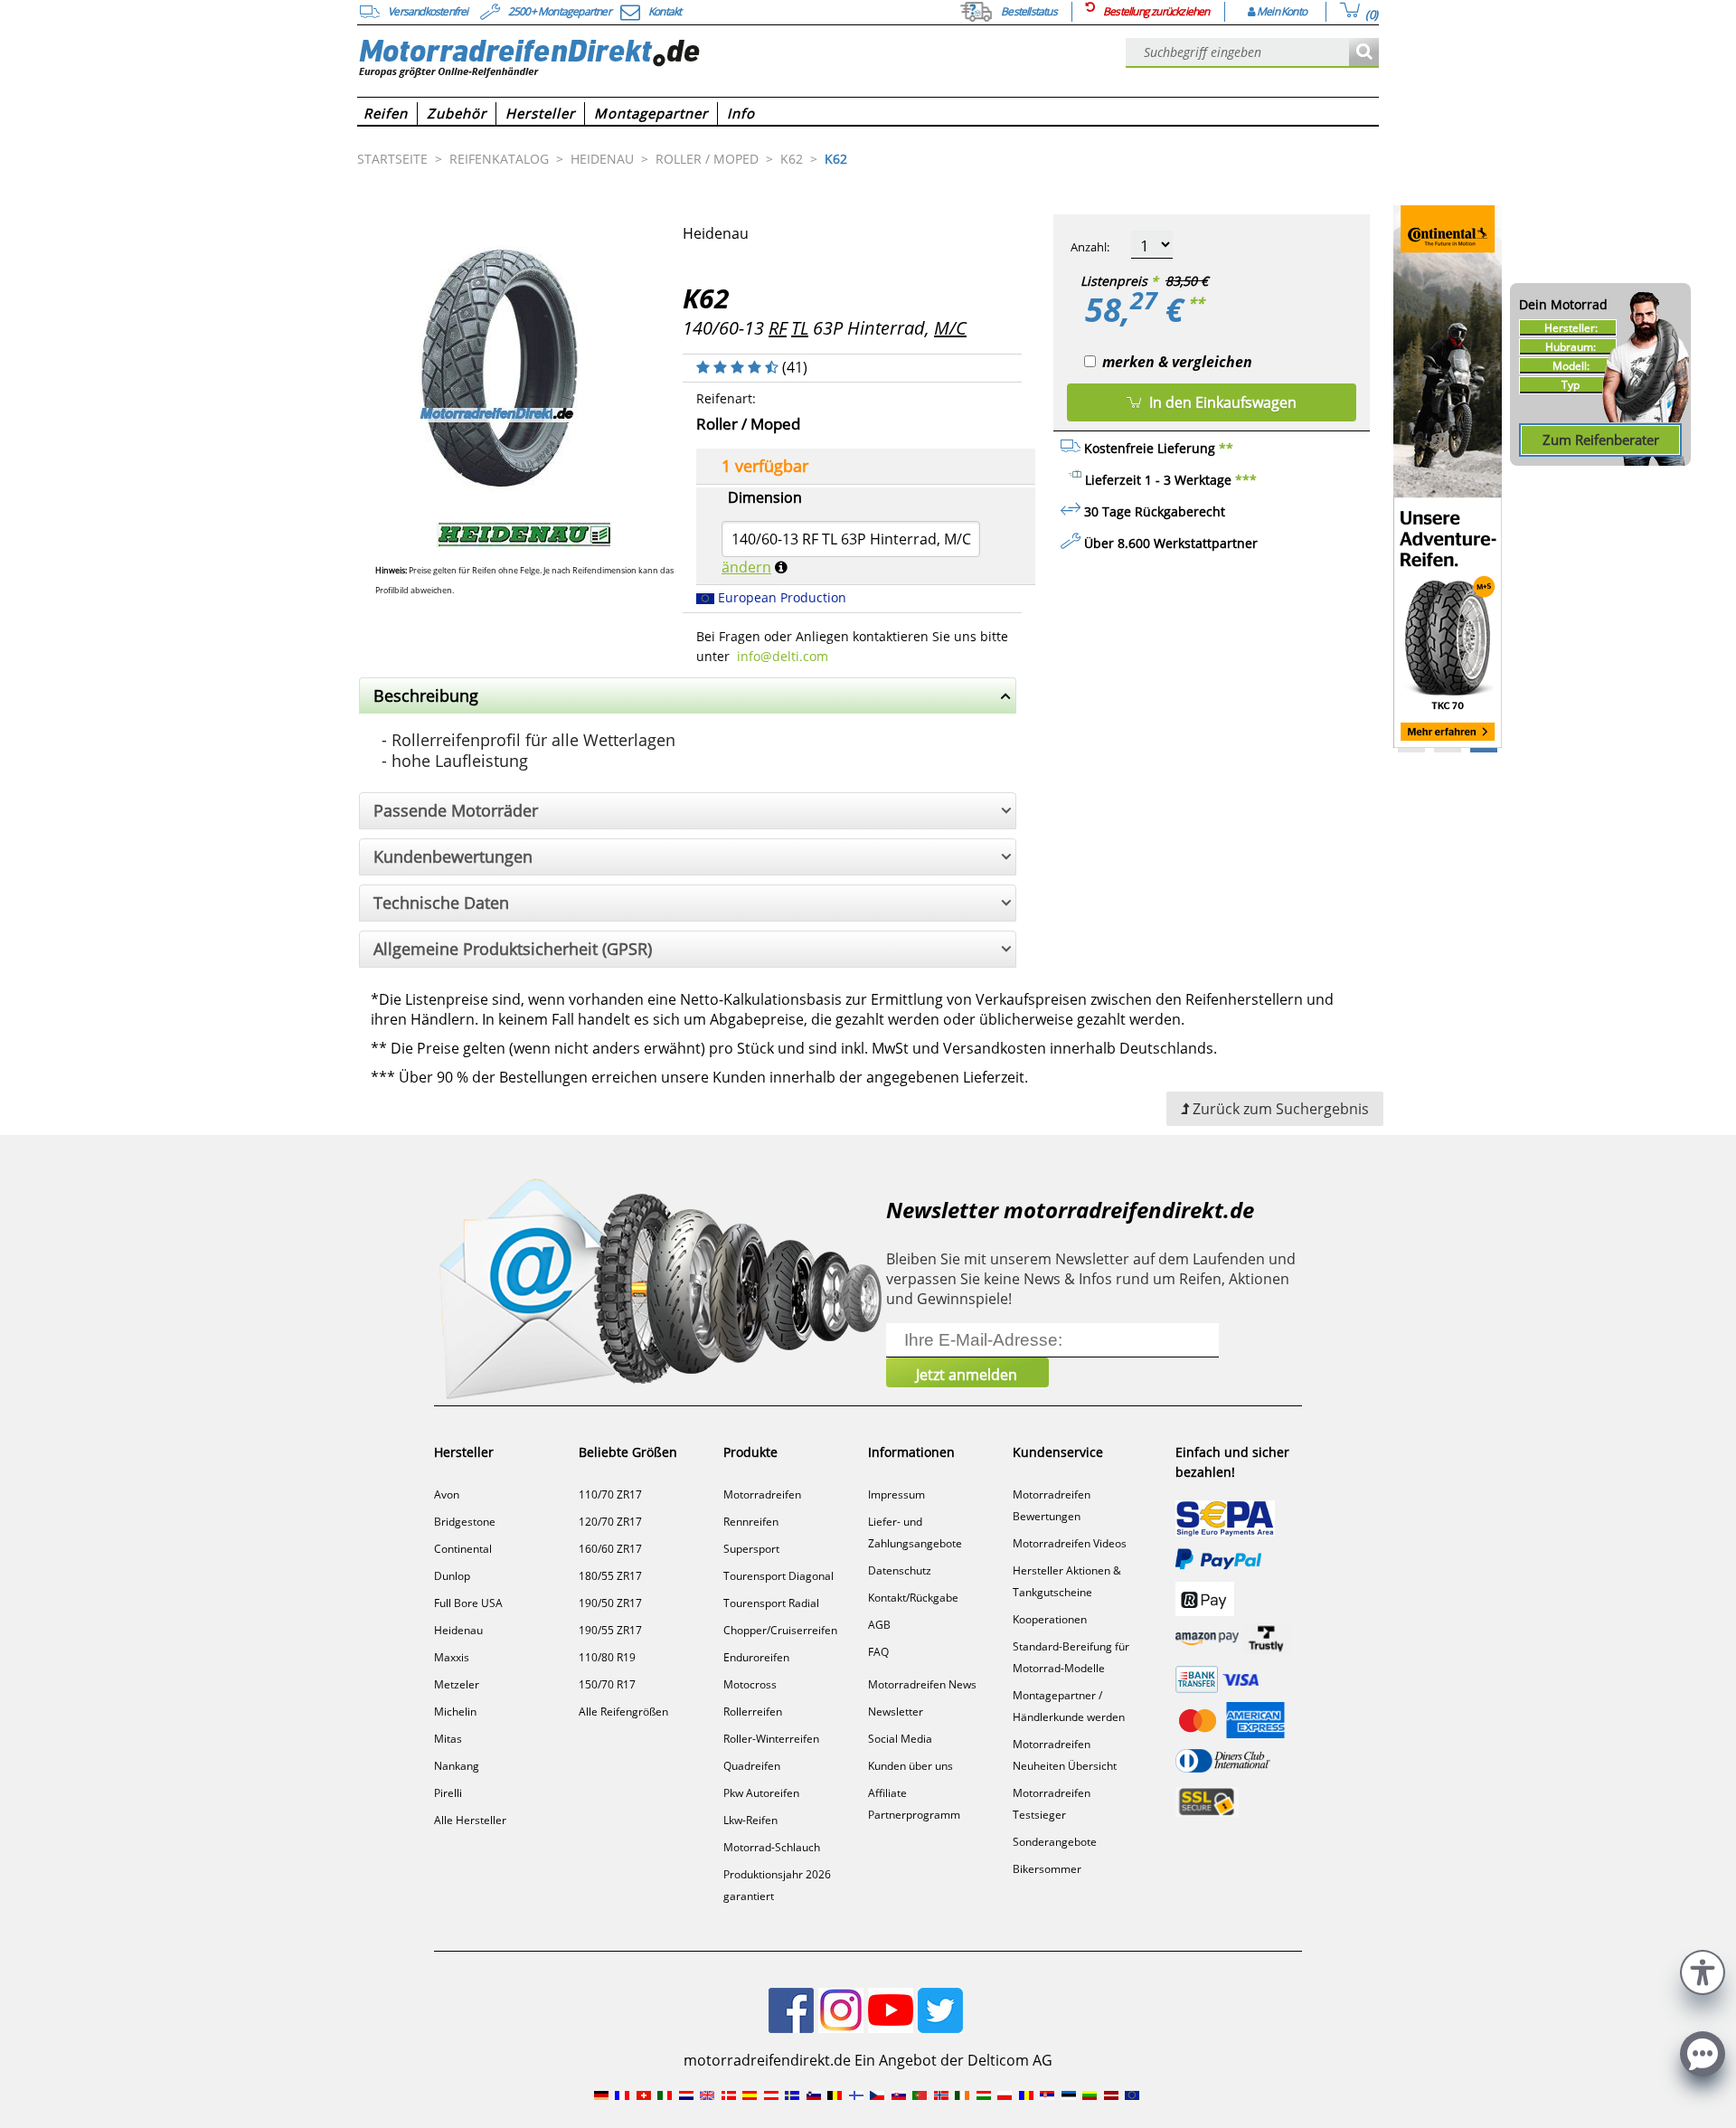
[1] (1448, 750)
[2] (1484, 750)
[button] (1703, 1970)
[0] (1411, 750)
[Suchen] (1364, 53)
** (1196, 303)
